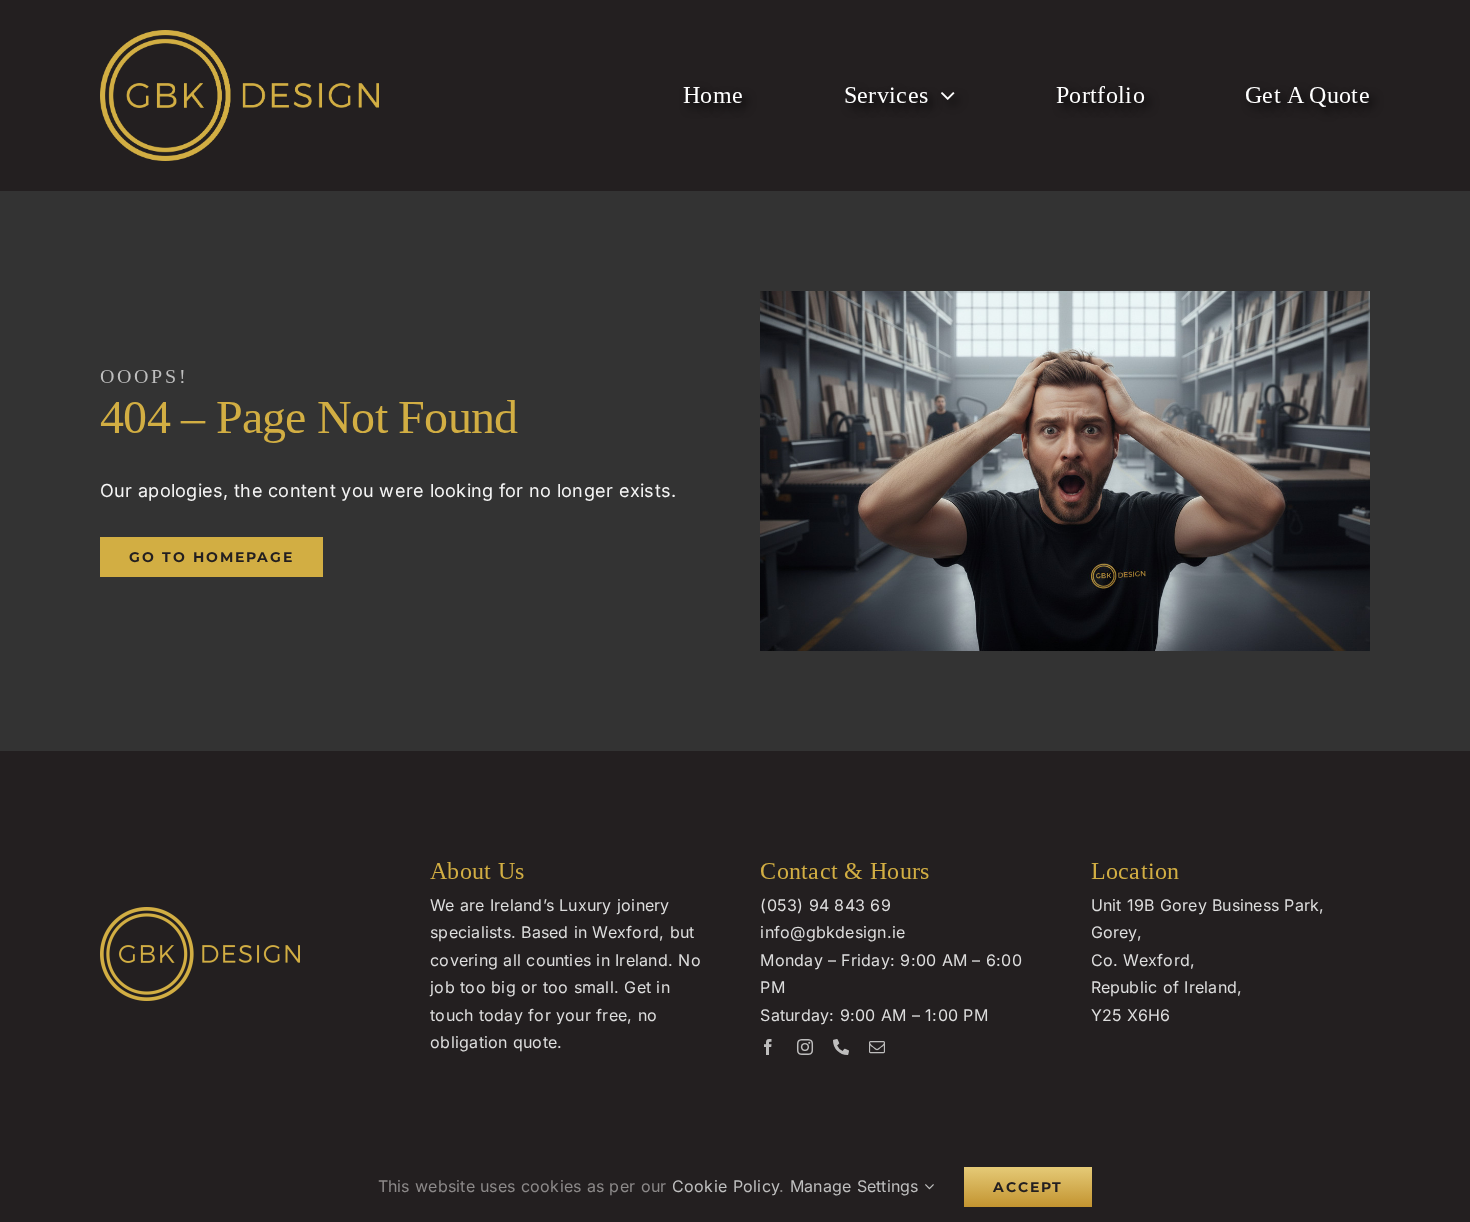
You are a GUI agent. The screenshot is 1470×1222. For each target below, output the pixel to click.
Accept (1028, 1187)
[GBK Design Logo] (240, 38)
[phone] (841, 1047)
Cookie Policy (726, 1186)
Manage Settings (857, 1186)
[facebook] (768, 1047)
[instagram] (805, 1047)
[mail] (877, 1047)
